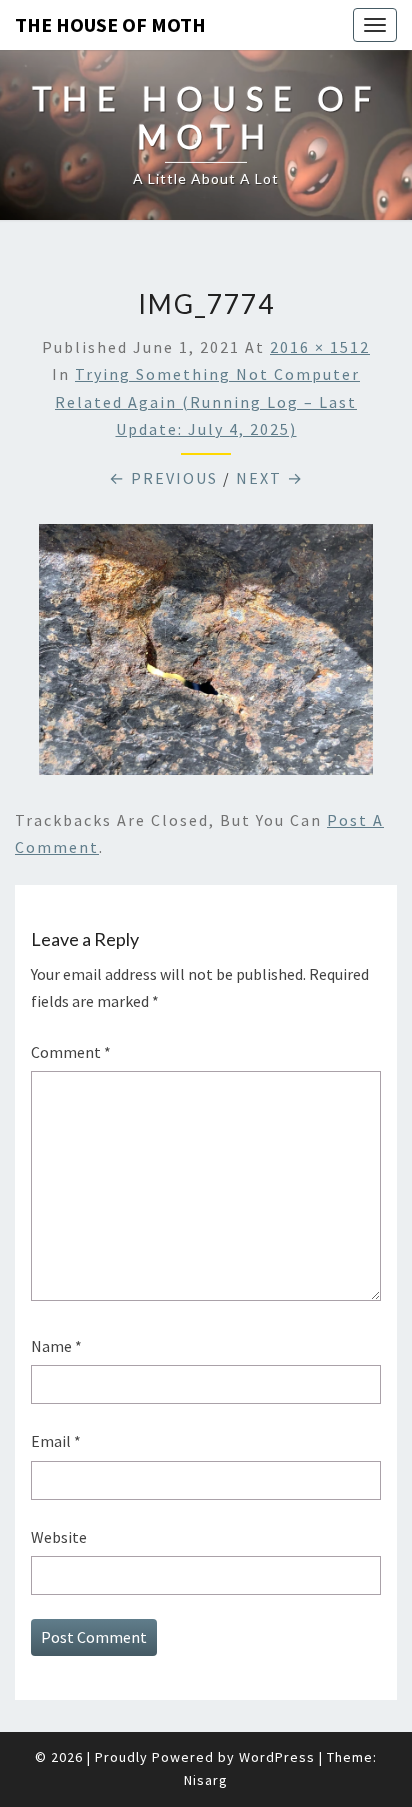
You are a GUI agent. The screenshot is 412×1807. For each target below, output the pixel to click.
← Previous (163, 478)
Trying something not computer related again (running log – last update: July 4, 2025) (207, 401)
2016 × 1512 (320, 347)
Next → (270, 478)
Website (59, 1537)
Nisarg (206, 1780)
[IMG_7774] (206, 655)
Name (56, 1346)
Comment (71, 1052)
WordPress (277, 1757)
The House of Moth (110, 24)
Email (56, 1441)
